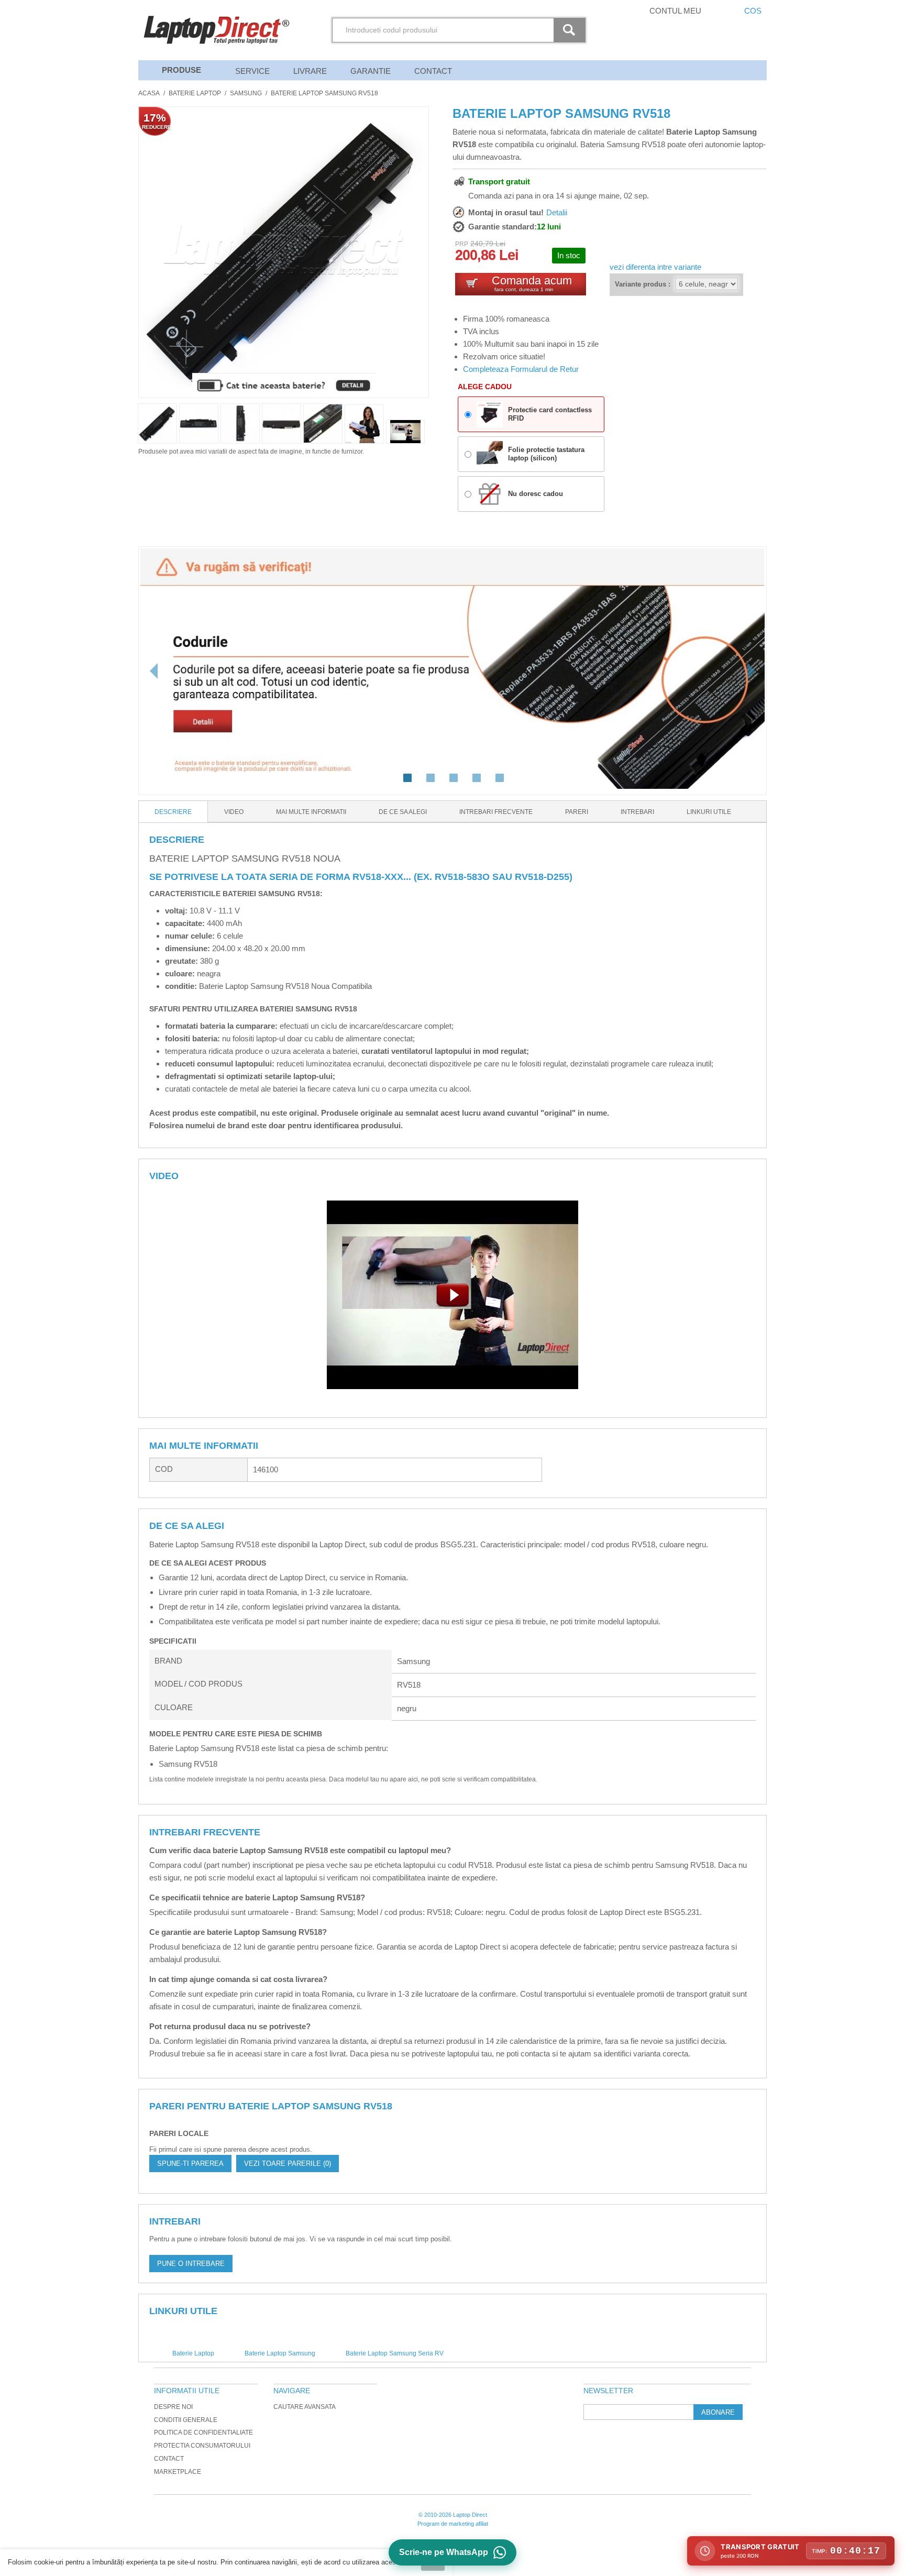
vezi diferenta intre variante (655, 267)
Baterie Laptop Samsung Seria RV (395, 2353)
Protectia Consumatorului (202, 2446)
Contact (433, 71)
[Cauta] (571, 30)
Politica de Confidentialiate (203, 2432)
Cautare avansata (305, 2407)
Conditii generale (186, 2420)
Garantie (371, 71)
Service (252, 71)
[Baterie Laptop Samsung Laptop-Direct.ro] (405, 432)
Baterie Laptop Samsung (280, 2353)
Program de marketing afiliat (453, 2524)
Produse (181, 70)
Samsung (246, 93)
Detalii (557, 212)
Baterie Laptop (195, 93)
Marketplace (178, 2472)
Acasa (149, 93)
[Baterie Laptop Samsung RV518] (364, 424)
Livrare (310, 71)
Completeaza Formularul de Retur (521, 369)
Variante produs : (643, 284)
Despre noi (173, 2407)
